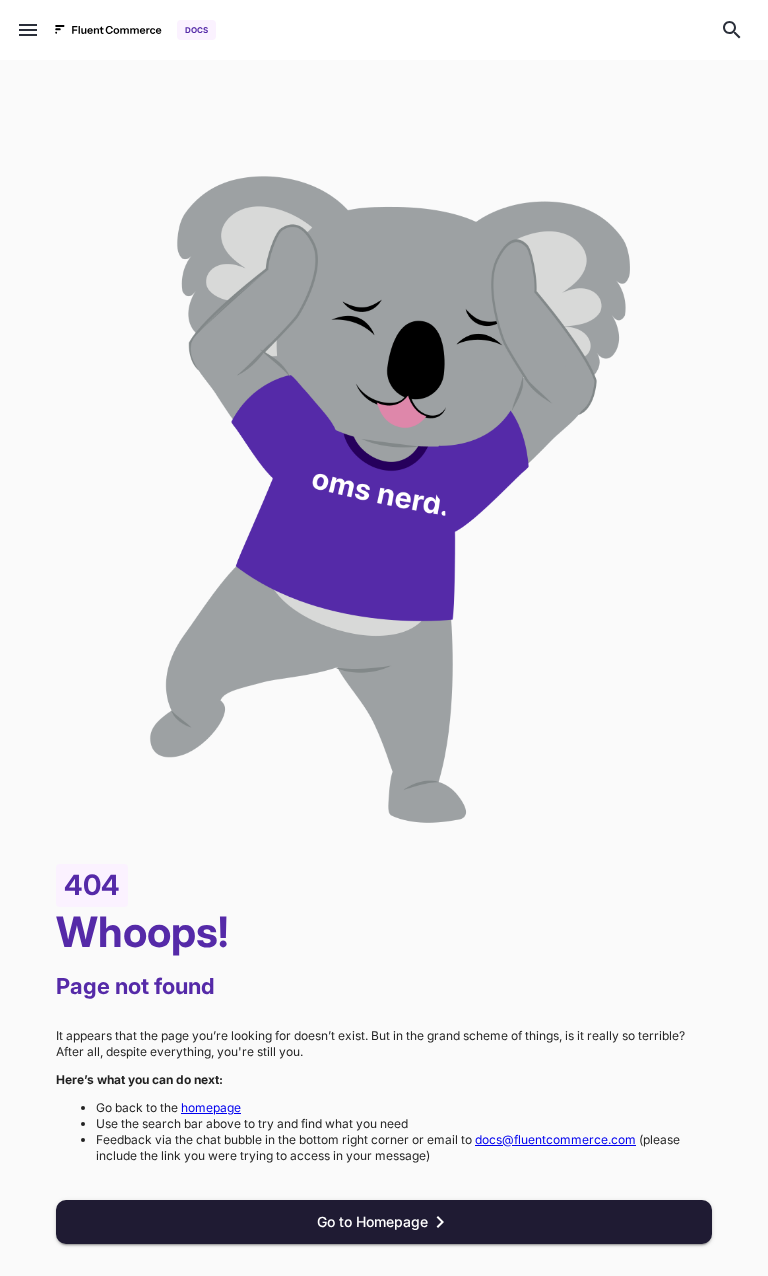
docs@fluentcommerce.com (555, 1139)
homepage (211, 1107)
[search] (732, 30)
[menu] (28, 30)
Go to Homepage (372, 1221)
